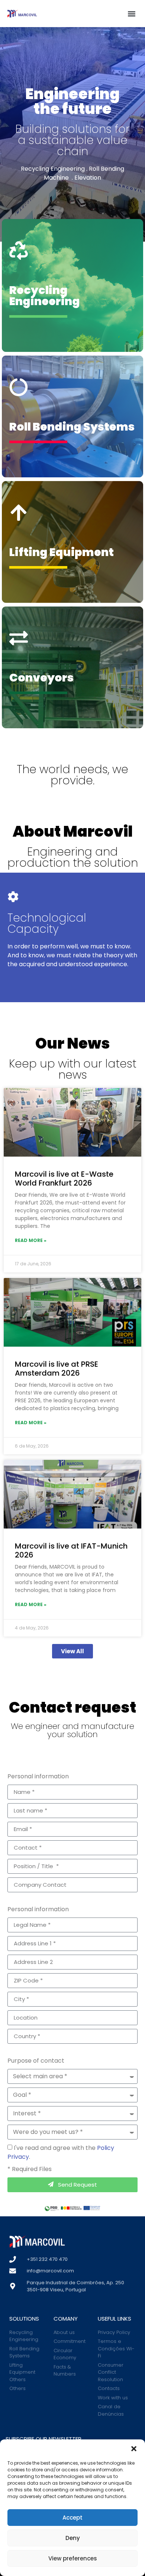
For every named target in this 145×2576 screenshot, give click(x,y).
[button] (134, 2449)
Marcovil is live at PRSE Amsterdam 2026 (57, 1369)
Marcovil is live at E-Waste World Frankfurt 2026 (64, 1179)
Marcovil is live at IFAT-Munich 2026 (71, 1550)
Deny (73, 2538)
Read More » (31, 1240)
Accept (72, 2518)
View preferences (73, 2558)
